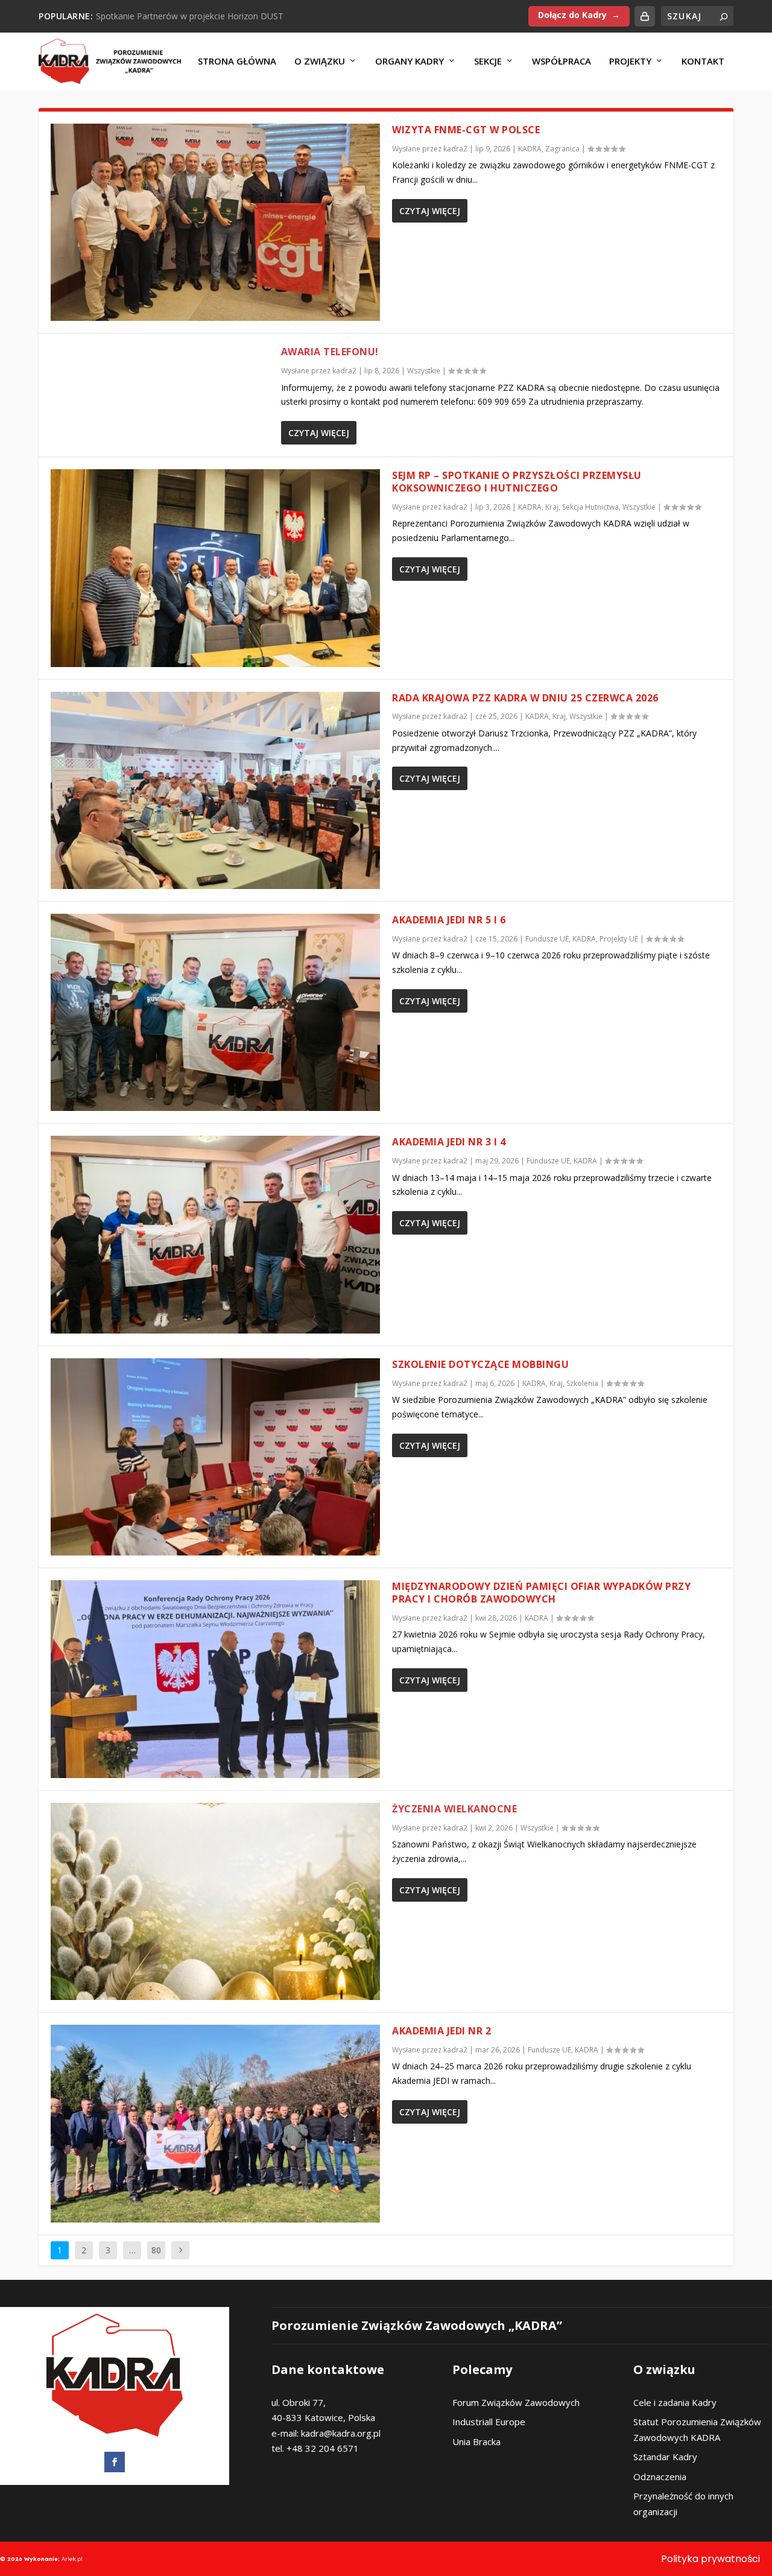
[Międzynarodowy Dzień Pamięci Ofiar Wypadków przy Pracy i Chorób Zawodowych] (215, 1679)
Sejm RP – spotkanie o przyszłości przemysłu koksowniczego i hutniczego (517, 482)
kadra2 (455, 149)
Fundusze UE (547, 939)
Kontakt (703, 62)
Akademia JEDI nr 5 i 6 (449, 920)
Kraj (552, 507)
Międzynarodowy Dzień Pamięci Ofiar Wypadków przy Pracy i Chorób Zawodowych (541, 1593)
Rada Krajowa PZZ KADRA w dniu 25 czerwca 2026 (525, 698)
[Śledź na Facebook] (115, 2462)
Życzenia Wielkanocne (454, 1809)
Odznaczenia (660, 2476)
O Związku (320, 62)
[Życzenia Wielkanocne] (215, 1901)
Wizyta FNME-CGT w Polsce (466, 130)
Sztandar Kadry (665, 2457)
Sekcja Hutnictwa (590, 507)
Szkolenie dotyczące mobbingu (480, 1364)
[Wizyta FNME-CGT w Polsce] (215, 222)
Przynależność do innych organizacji (683, 2504)
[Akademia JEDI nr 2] (215, 2123)
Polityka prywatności (710, 2559)
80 (156, 2250)
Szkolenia (582, 1383)
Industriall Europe (489, 2422)
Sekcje (488, 62)
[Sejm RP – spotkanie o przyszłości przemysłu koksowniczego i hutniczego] (215, 568)
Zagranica (562, 149)
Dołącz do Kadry (572, 15)
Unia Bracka (476, 2442)
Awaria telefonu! (330, 352)
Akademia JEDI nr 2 (441, 2031)
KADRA (530, 149)
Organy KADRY (410, 62)
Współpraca (562, 62)
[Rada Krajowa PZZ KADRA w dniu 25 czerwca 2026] (215, 790)
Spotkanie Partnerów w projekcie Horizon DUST (190, 16)
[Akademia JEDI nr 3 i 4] (215, 1234)
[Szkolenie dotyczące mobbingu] (215, 1457)
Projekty (630, 62)
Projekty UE (619, 939)
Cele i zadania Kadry (675, 2402)
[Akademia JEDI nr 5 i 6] (215, 1012)
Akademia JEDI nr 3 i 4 (449, 1142)
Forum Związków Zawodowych (516, 2402)
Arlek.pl (72, 2559)
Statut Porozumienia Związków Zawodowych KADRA (697, 2429)
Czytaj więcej (430, 211)
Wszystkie (424, 371)
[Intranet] (645, 16)
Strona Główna (237, 62)
